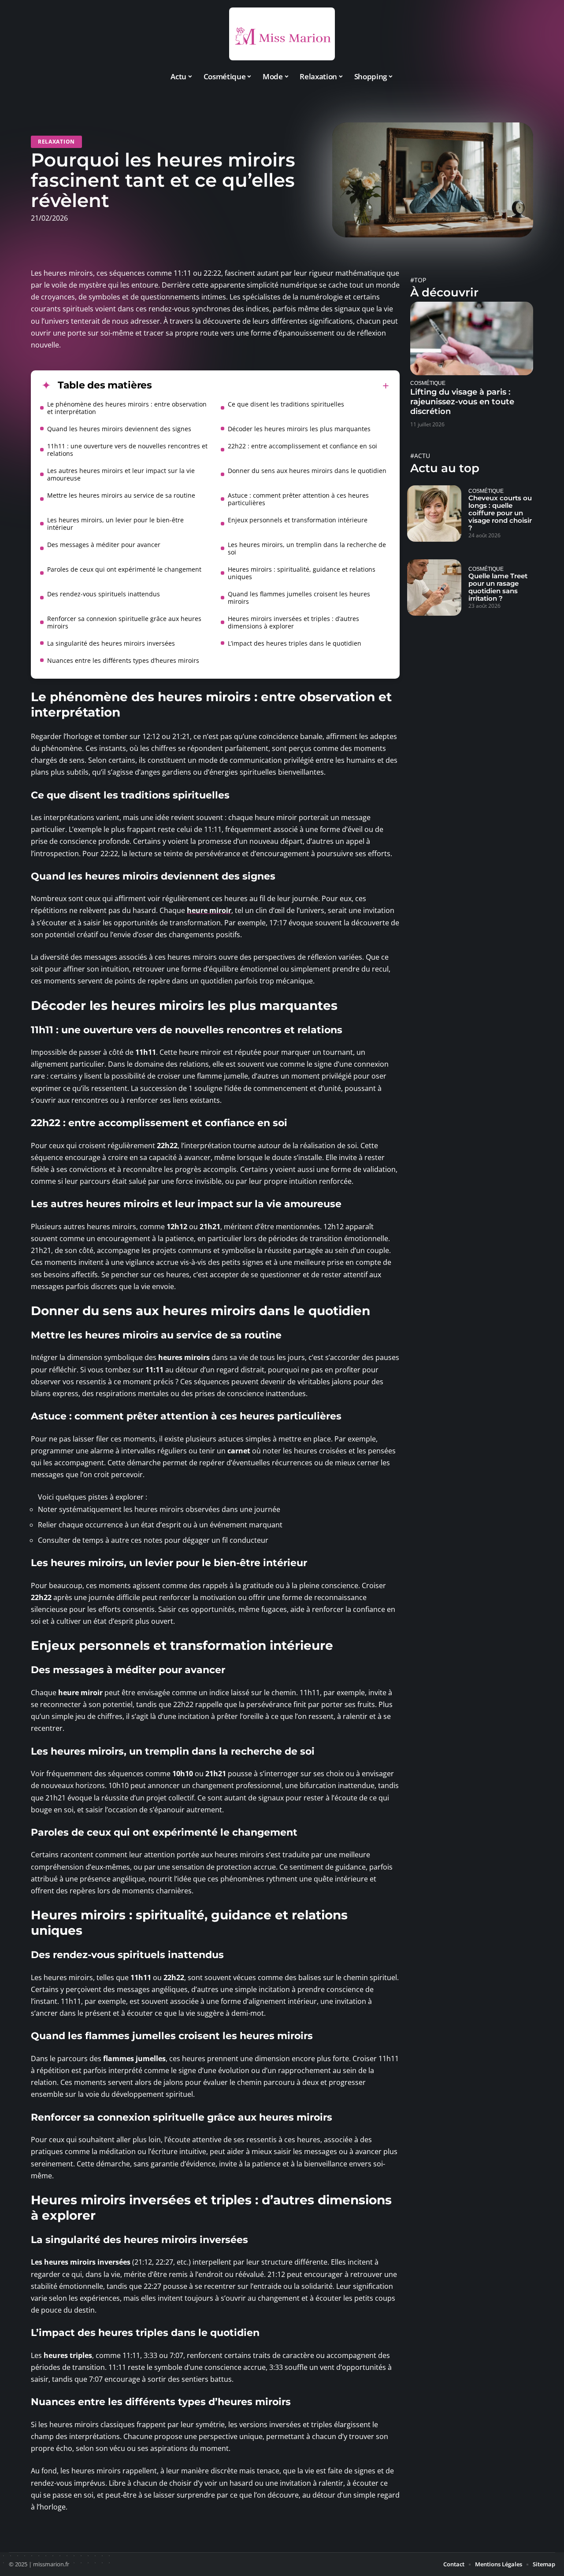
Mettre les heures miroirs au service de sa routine (121, 495)
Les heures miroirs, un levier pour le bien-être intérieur (115, 524)
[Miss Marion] (282, 34)
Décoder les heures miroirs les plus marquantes (299, 429)
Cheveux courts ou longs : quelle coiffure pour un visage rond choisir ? (500, 513)
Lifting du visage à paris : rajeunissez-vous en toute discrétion (462, 402)
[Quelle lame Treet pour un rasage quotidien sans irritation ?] (434, 588)
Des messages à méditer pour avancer (104, 545)
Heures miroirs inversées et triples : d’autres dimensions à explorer (293, 622)
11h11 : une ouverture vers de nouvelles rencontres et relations (127, 450)
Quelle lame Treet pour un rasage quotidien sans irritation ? (498, 587)
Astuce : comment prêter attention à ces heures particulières (298, 499)
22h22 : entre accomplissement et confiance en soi (302, 446)
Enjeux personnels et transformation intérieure (298, 520)
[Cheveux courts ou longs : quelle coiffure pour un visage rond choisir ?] (434, 514)
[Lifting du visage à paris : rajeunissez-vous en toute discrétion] (472, 338)
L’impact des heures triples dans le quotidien (295, 643)
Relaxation (56, 142)
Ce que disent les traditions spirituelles (286, 404)
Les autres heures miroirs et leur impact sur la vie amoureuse (121, 474)
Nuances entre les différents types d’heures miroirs (123, 660)
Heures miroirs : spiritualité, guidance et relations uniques (302, 573)
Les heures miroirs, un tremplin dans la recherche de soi (307, 548)
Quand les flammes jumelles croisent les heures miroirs (299, 598)
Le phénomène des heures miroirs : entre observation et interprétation (127, 408)
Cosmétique (428, 383)
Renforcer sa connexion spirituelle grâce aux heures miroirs (124, 622)
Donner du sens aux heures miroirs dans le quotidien (307, 471)
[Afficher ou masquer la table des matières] (271, 386)
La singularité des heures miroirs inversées (111, 643)
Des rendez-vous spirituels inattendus (104, 594)
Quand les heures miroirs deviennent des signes (119, 429)
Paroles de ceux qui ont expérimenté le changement (124, 569)
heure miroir (209, 910)
